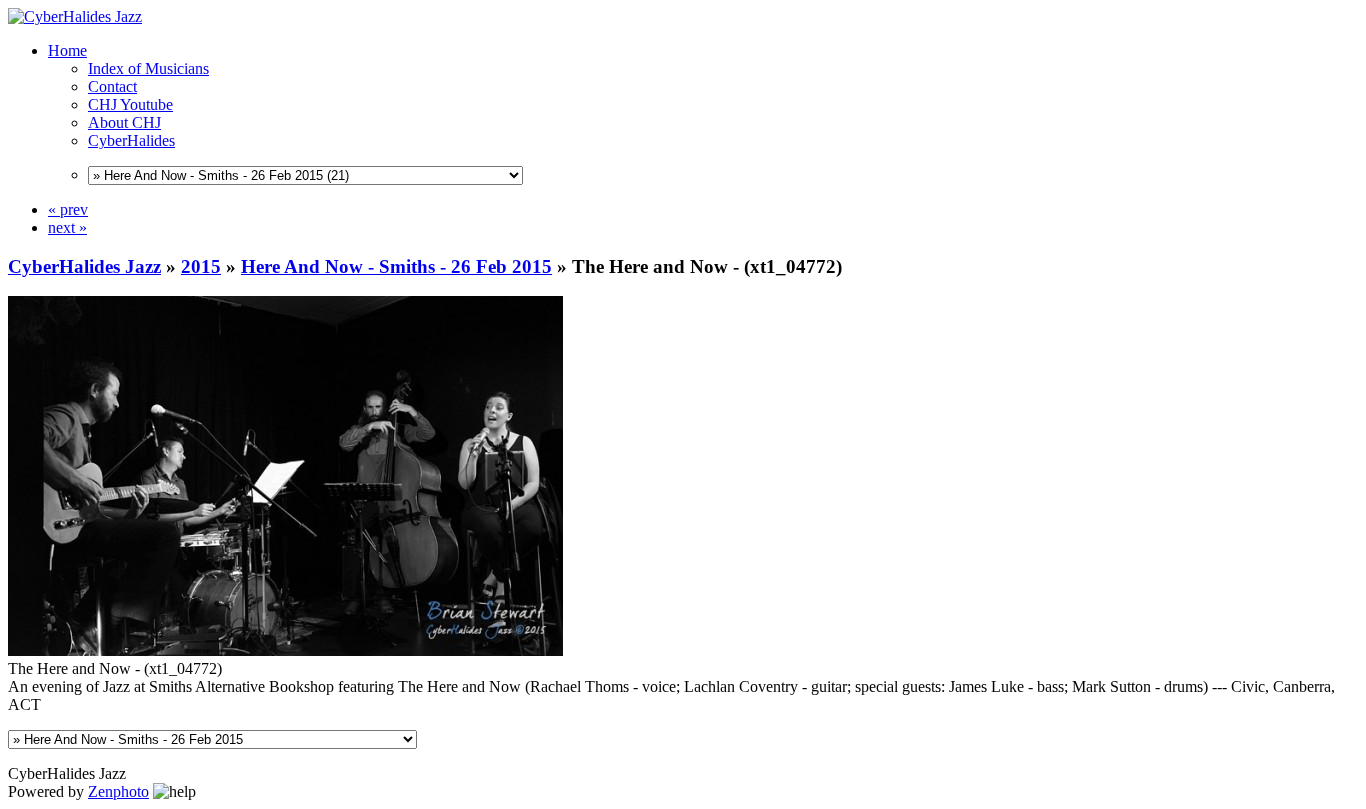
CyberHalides (131, 140)
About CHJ (124, 122)
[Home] (75, 16)
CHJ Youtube (130, 104)
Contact (112, 86)
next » (67, 227)
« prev (68, 209)
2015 (201, 266)
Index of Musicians (148, 68)
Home (67, 50)
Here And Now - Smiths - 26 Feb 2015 (396, 266)
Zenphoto (118, 791)
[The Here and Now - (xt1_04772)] (285, 650)
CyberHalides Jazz (84, 266)
